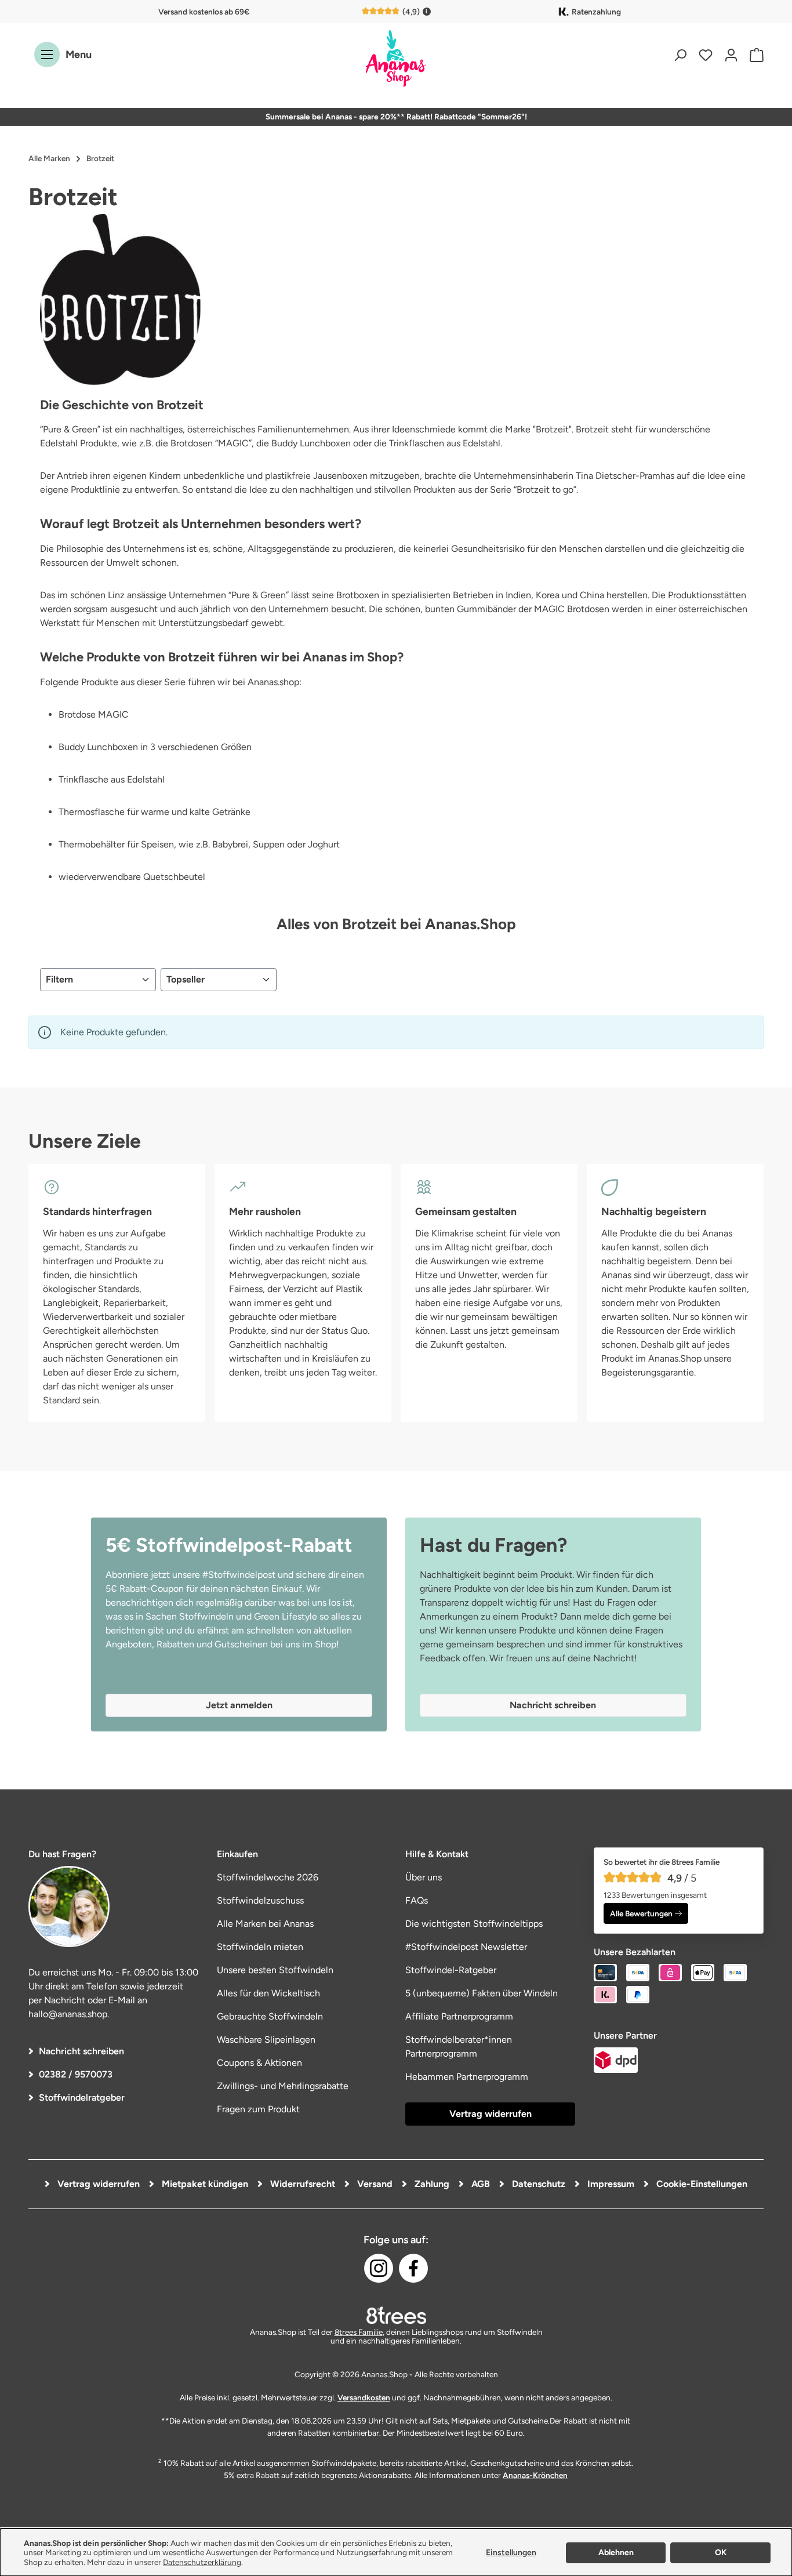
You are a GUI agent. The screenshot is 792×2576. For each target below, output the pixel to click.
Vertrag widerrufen (491, 2114)
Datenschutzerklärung (202, 2562)
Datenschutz (537, 2184)
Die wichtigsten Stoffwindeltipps (474, 1924)
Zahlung (431, 2184)
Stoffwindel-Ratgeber (451, 1970)
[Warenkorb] (754, 55)
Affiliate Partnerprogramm (459, 2016)
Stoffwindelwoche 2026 (268, 1877)
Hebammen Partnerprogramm (467, 2077)
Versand (374, 2184)
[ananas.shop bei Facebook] (413, 2268)
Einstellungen (511, 2553)
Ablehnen (616, 2553)
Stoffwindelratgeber (82, 2097)
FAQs (417, 1900)
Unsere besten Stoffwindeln (275, 1970)
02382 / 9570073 (76, 2074)
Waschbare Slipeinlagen (266, 2040)
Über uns (424, 1877)
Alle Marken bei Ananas (265, 1924)
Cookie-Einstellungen (701, 2184)
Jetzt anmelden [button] (239, 1705)
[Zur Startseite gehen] (396, 59)
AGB (479, 2184)
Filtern (59, 979)
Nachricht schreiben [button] (553, 1705)
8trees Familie (359, 2332)
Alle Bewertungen (641, 1913)
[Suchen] (680, 55)
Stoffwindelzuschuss (260, 1900)
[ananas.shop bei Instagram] (379, 2268)
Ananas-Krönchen (535, 2475)
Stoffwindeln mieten (260, 1947)
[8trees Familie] (396, 2315)
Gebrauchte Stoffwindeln (270, 2016)
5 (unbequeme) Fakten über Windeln (482, 1993)
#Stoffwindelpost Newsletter (466, 1947)
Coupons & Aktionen (259, 2063)
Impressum (610, 2184)
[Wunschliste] (706, 55)
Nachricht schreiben (81, 2051)
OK (721, 2553)
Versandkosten (364, 2397)
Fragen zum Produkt (258, 2109)
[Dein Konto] (731, 55)
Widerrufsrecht (301, 2184)
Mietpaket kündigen (204, 2184)
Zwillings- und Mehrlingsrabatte (283, 2086)
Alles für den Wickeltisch (268, 1993)
